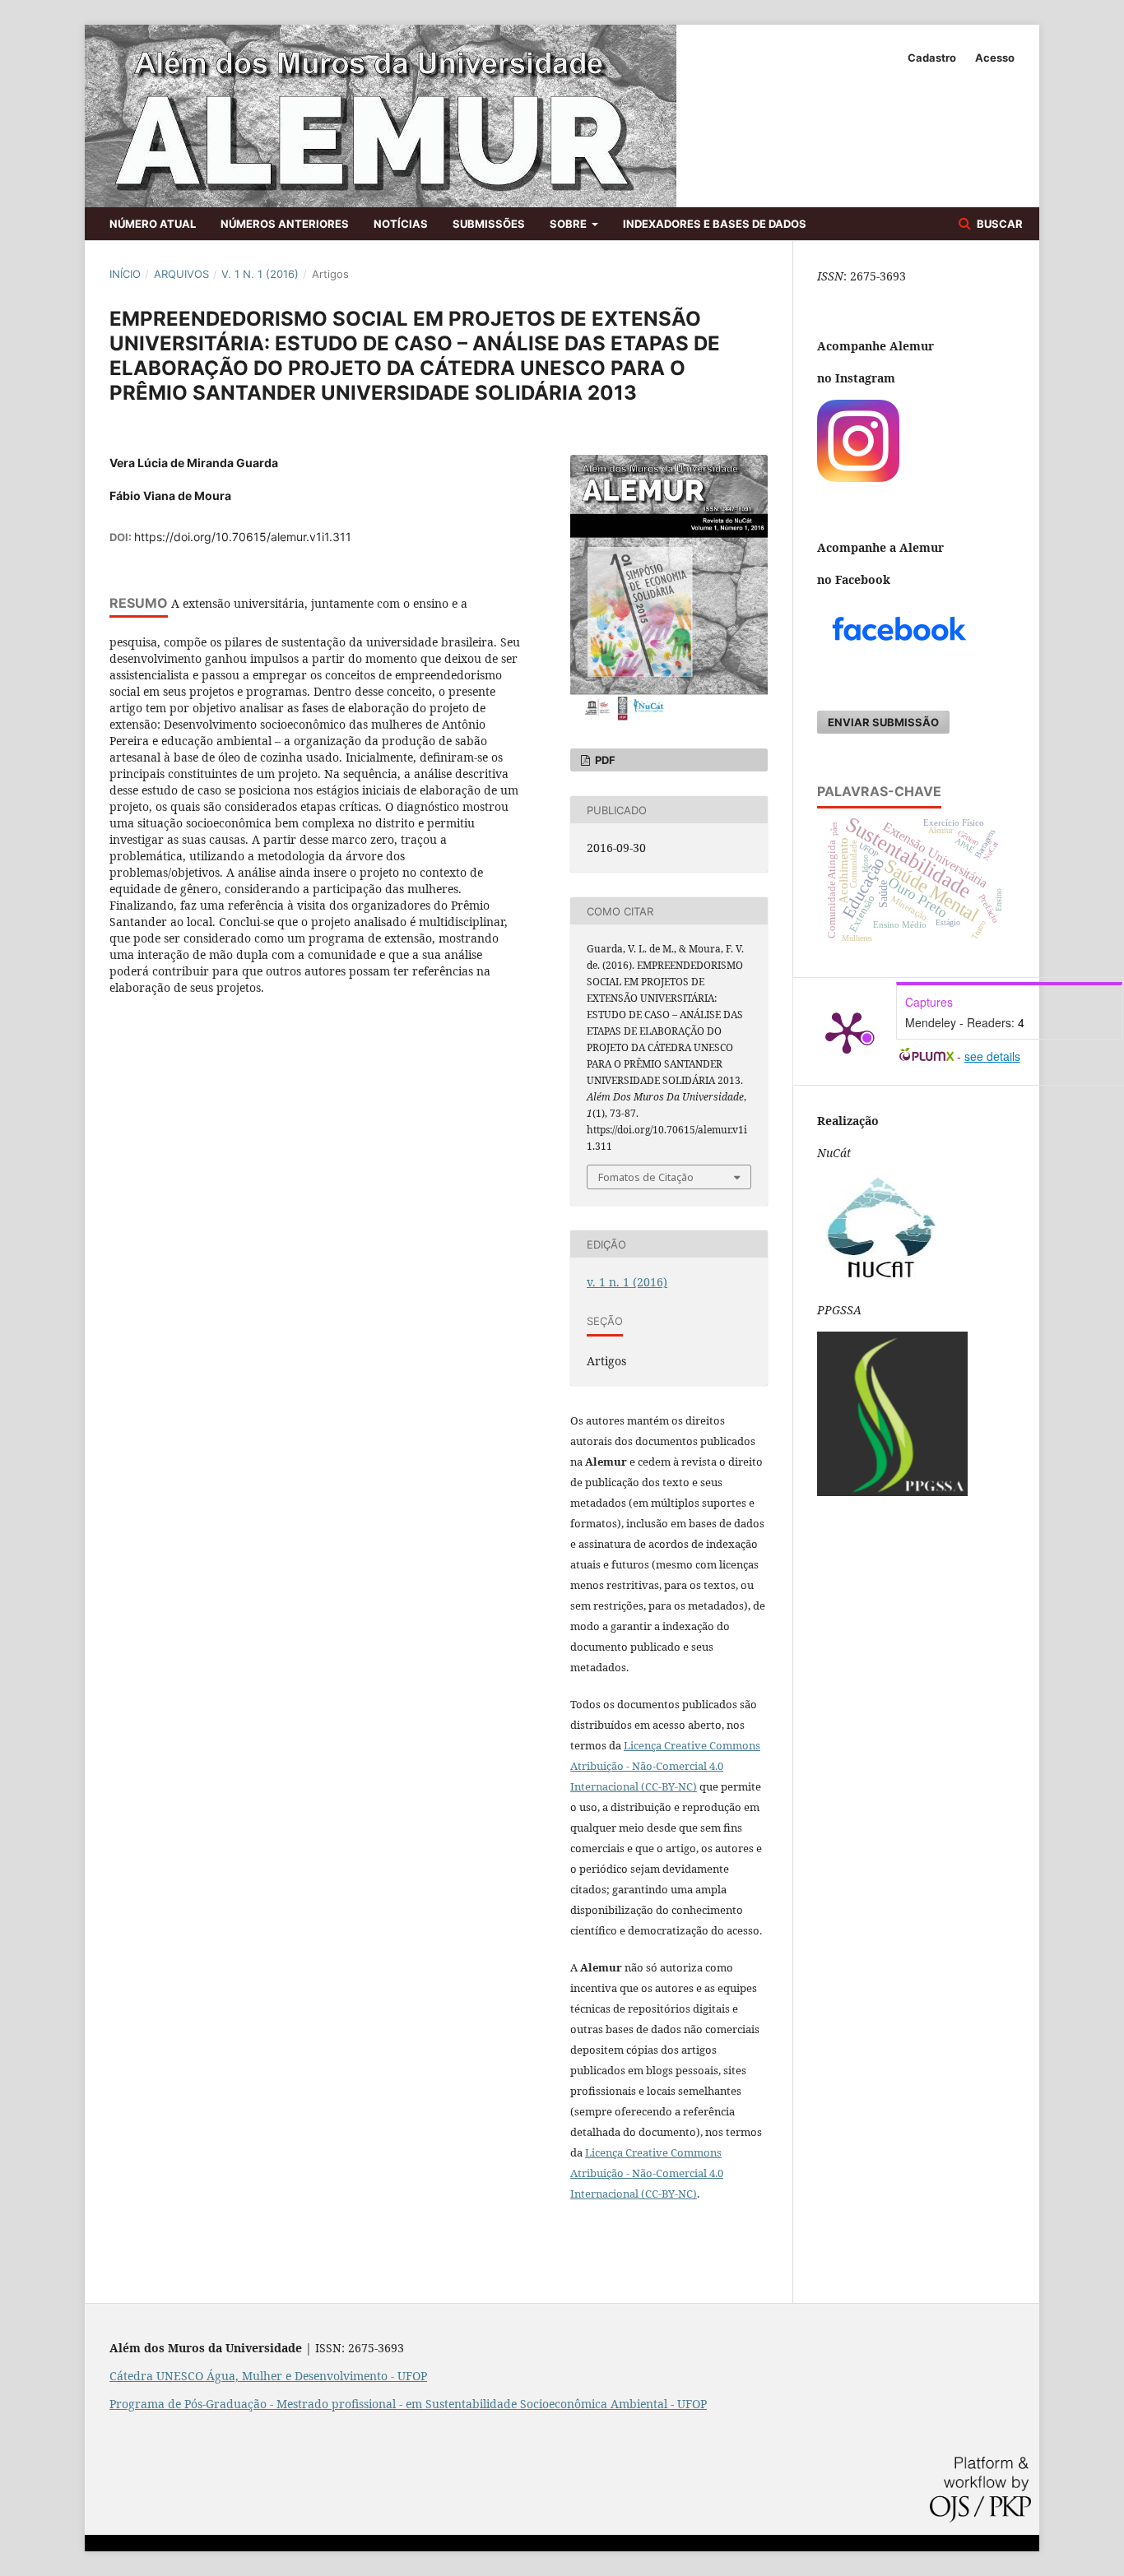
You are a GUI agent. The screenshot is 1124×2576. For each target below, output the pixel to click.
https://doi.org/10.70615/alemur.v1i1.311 (243, 537)
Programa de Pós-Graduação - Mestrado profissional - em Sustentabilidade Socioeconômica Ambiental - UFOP (408, 2404)
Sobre (569, 224)
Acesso (995, 58)
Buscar (999, 224)
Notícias (401, 224)
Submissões (489, 224)
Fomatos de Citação (646, 1177)
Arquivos (181, 274)
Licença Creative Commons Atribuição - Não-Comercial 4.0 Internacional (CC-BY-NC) (647, 2173)
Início (125, 274)
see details (992, 1056)
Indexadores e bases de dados (715, 224)
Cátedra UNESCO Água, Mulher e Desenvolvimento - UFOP (268, 2376)
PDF (604, 760)
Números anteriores (285, 224)
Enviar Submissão (883, 722)
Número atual (153, 224)
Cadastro (932, 58)
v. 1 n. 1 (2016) (260, 274)
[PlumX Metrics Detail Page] (847, 1031)
